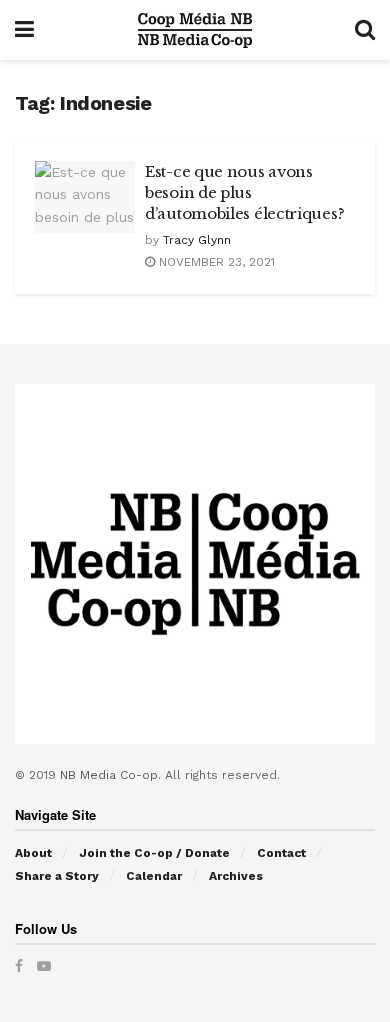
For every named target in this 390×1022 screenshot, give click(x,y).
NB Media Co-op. (112, 775)
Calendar (154, 876)
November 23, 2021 (215, 262)
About (33, 853)
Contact (281, 853)
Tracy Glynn (197, 240)
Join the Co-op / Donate (154, 853)
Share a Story (57, 876)
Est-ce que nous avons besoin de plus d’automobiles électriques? (244, 192)
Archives (236, 876)
